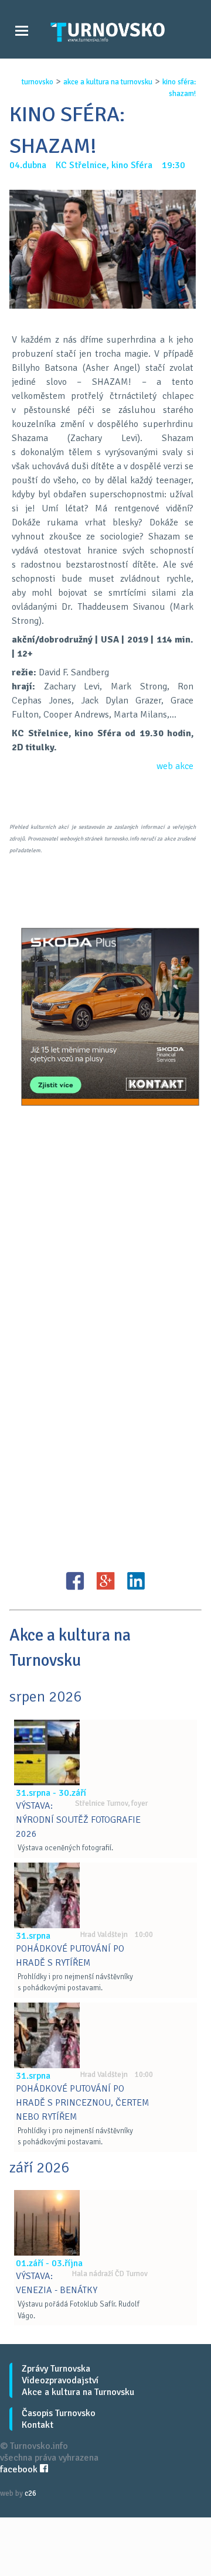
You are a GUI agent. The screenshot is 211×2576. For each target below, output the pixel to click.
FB (75, 1581)
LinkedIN (136, 1581)
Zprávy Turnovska (56, 2369)
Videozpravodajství (60, 2380)
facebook (20, 2469)
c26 (30, 2493)
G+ (105, 1581)
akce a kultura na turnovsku (108, 82)
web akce (175, 766)
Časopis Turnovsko (59, 2413)
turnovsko (38, 82)
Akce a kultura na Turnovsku (78, 2392)
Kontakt (38, 2425)
